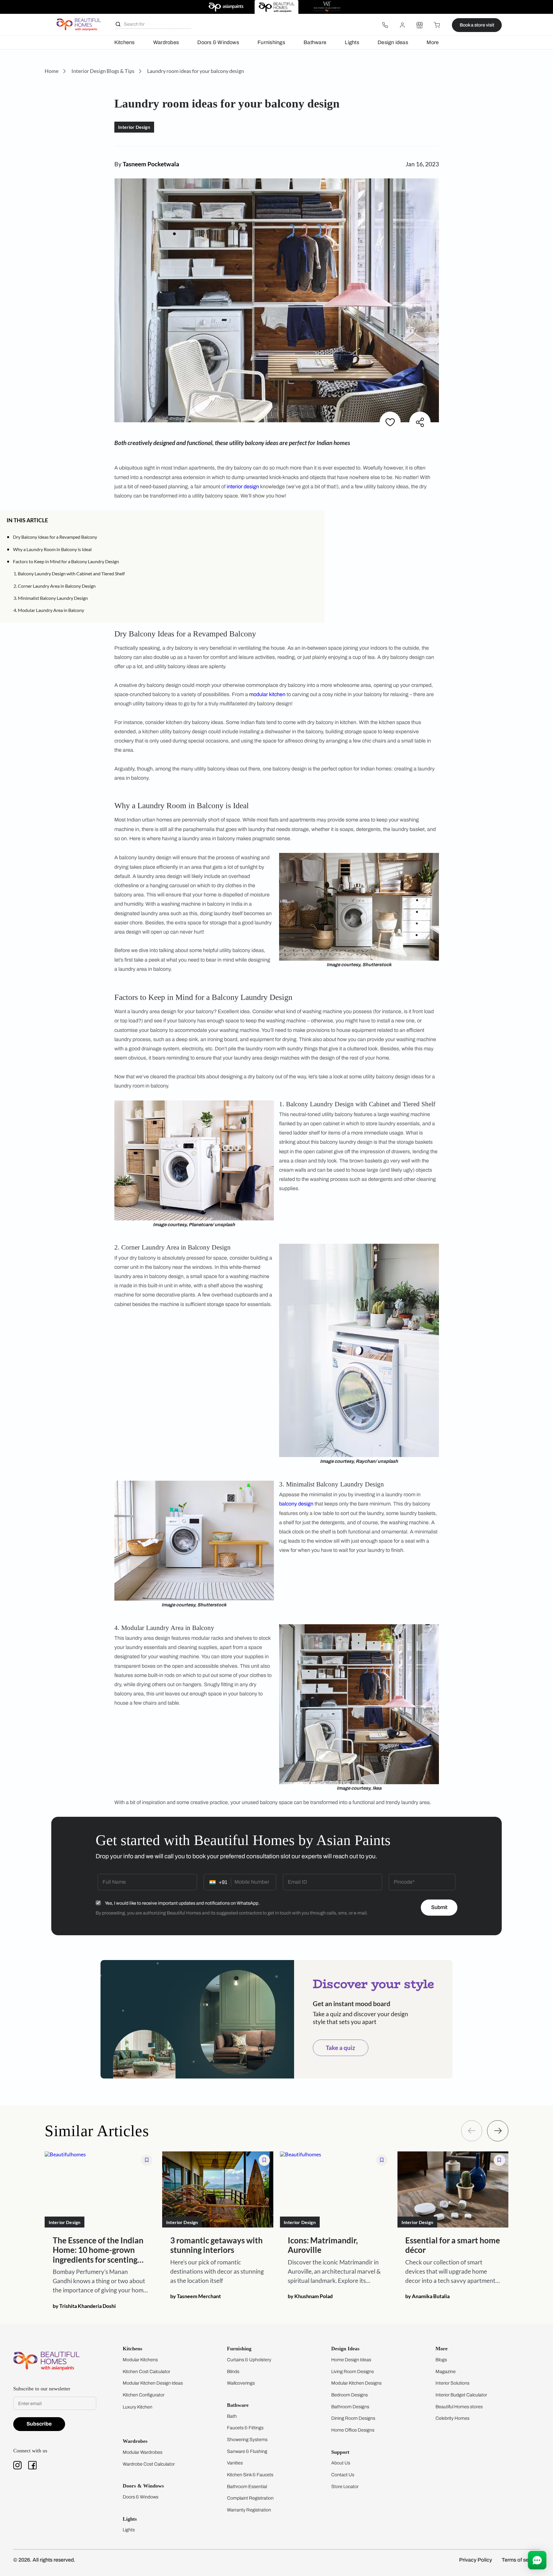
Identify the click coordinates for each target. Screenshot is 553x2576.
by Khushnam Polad (310, 2296)
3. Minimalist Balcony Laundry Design (51, 598)
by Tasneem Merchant (196, 2296)
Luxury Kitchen (138, 2407)
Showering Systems (247, 2440)
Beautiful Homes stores (459, 2407)
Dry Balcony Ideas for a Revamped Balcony (55, 537)
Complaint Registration (250, 2498)
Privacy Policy (476, 2560)
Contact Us (343, 2475)
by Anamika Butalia (427, 2296)
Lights (352, 42)
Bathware (315, 42)
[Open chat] (537, 2560)
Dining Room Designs (353, 2418)
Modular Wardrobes (143, 2452)
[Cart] (437, 25)
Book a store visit (477, 25)
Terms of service (521, 2560)
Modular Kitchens (140, 2360)
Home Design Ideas (351, 2360)
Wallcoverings (241, 2383)
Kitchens (125, 42)
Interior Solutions (452, 2383)
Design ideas (393, 42)
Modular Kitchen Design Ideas (153, 2383)
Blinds (233, 2371)
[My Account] (402, 25)
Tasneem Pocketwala (151, 164)
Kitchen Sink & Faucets (250, 2475)
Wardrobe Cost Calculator (149, 2464)
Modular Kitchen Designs (356, 2383)
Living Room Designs (353, 2371)
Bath (232, 2416)
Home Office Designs (353, 2430)
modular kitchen (267, 694)
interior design (243, 487)
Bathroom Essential (247, 2487)
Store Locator (345, 2487)
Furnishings (271, 42)
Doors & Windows (218, 42)
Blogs (441, 2360)
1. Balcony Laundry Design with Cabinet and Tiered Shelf (69, 573)
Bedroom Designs (350, 2395)
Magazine (446, 2371)
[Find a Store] (420, 25)
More (433, 42)
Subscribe (39, 2424)
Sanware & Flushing (247, 2451)
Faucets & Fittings (245, 2428)
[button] (316, 520)
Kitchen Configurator (144, 2395)
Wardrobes (166, 42)
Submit (439, 1907)
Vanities (235, 2463)
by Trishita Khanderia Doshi (84, 2306)
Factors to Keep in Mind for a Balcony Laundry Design (66, 561)
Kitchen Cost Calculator (146, 2371)
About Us (341, 2463)
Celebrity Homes (452, 2418)
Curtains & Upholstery (249, 2360)
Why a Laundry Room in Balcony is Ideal (52, 549)
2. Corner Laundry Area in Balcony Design (55, 586)
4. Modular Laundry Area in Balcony (49, 610)
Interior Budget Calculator (461, 2395)
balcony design (296, 1504)
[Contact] (385, 25)
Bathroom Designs (350, 2407)
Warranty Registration (249, 2510)
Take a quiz (340, 2048)
